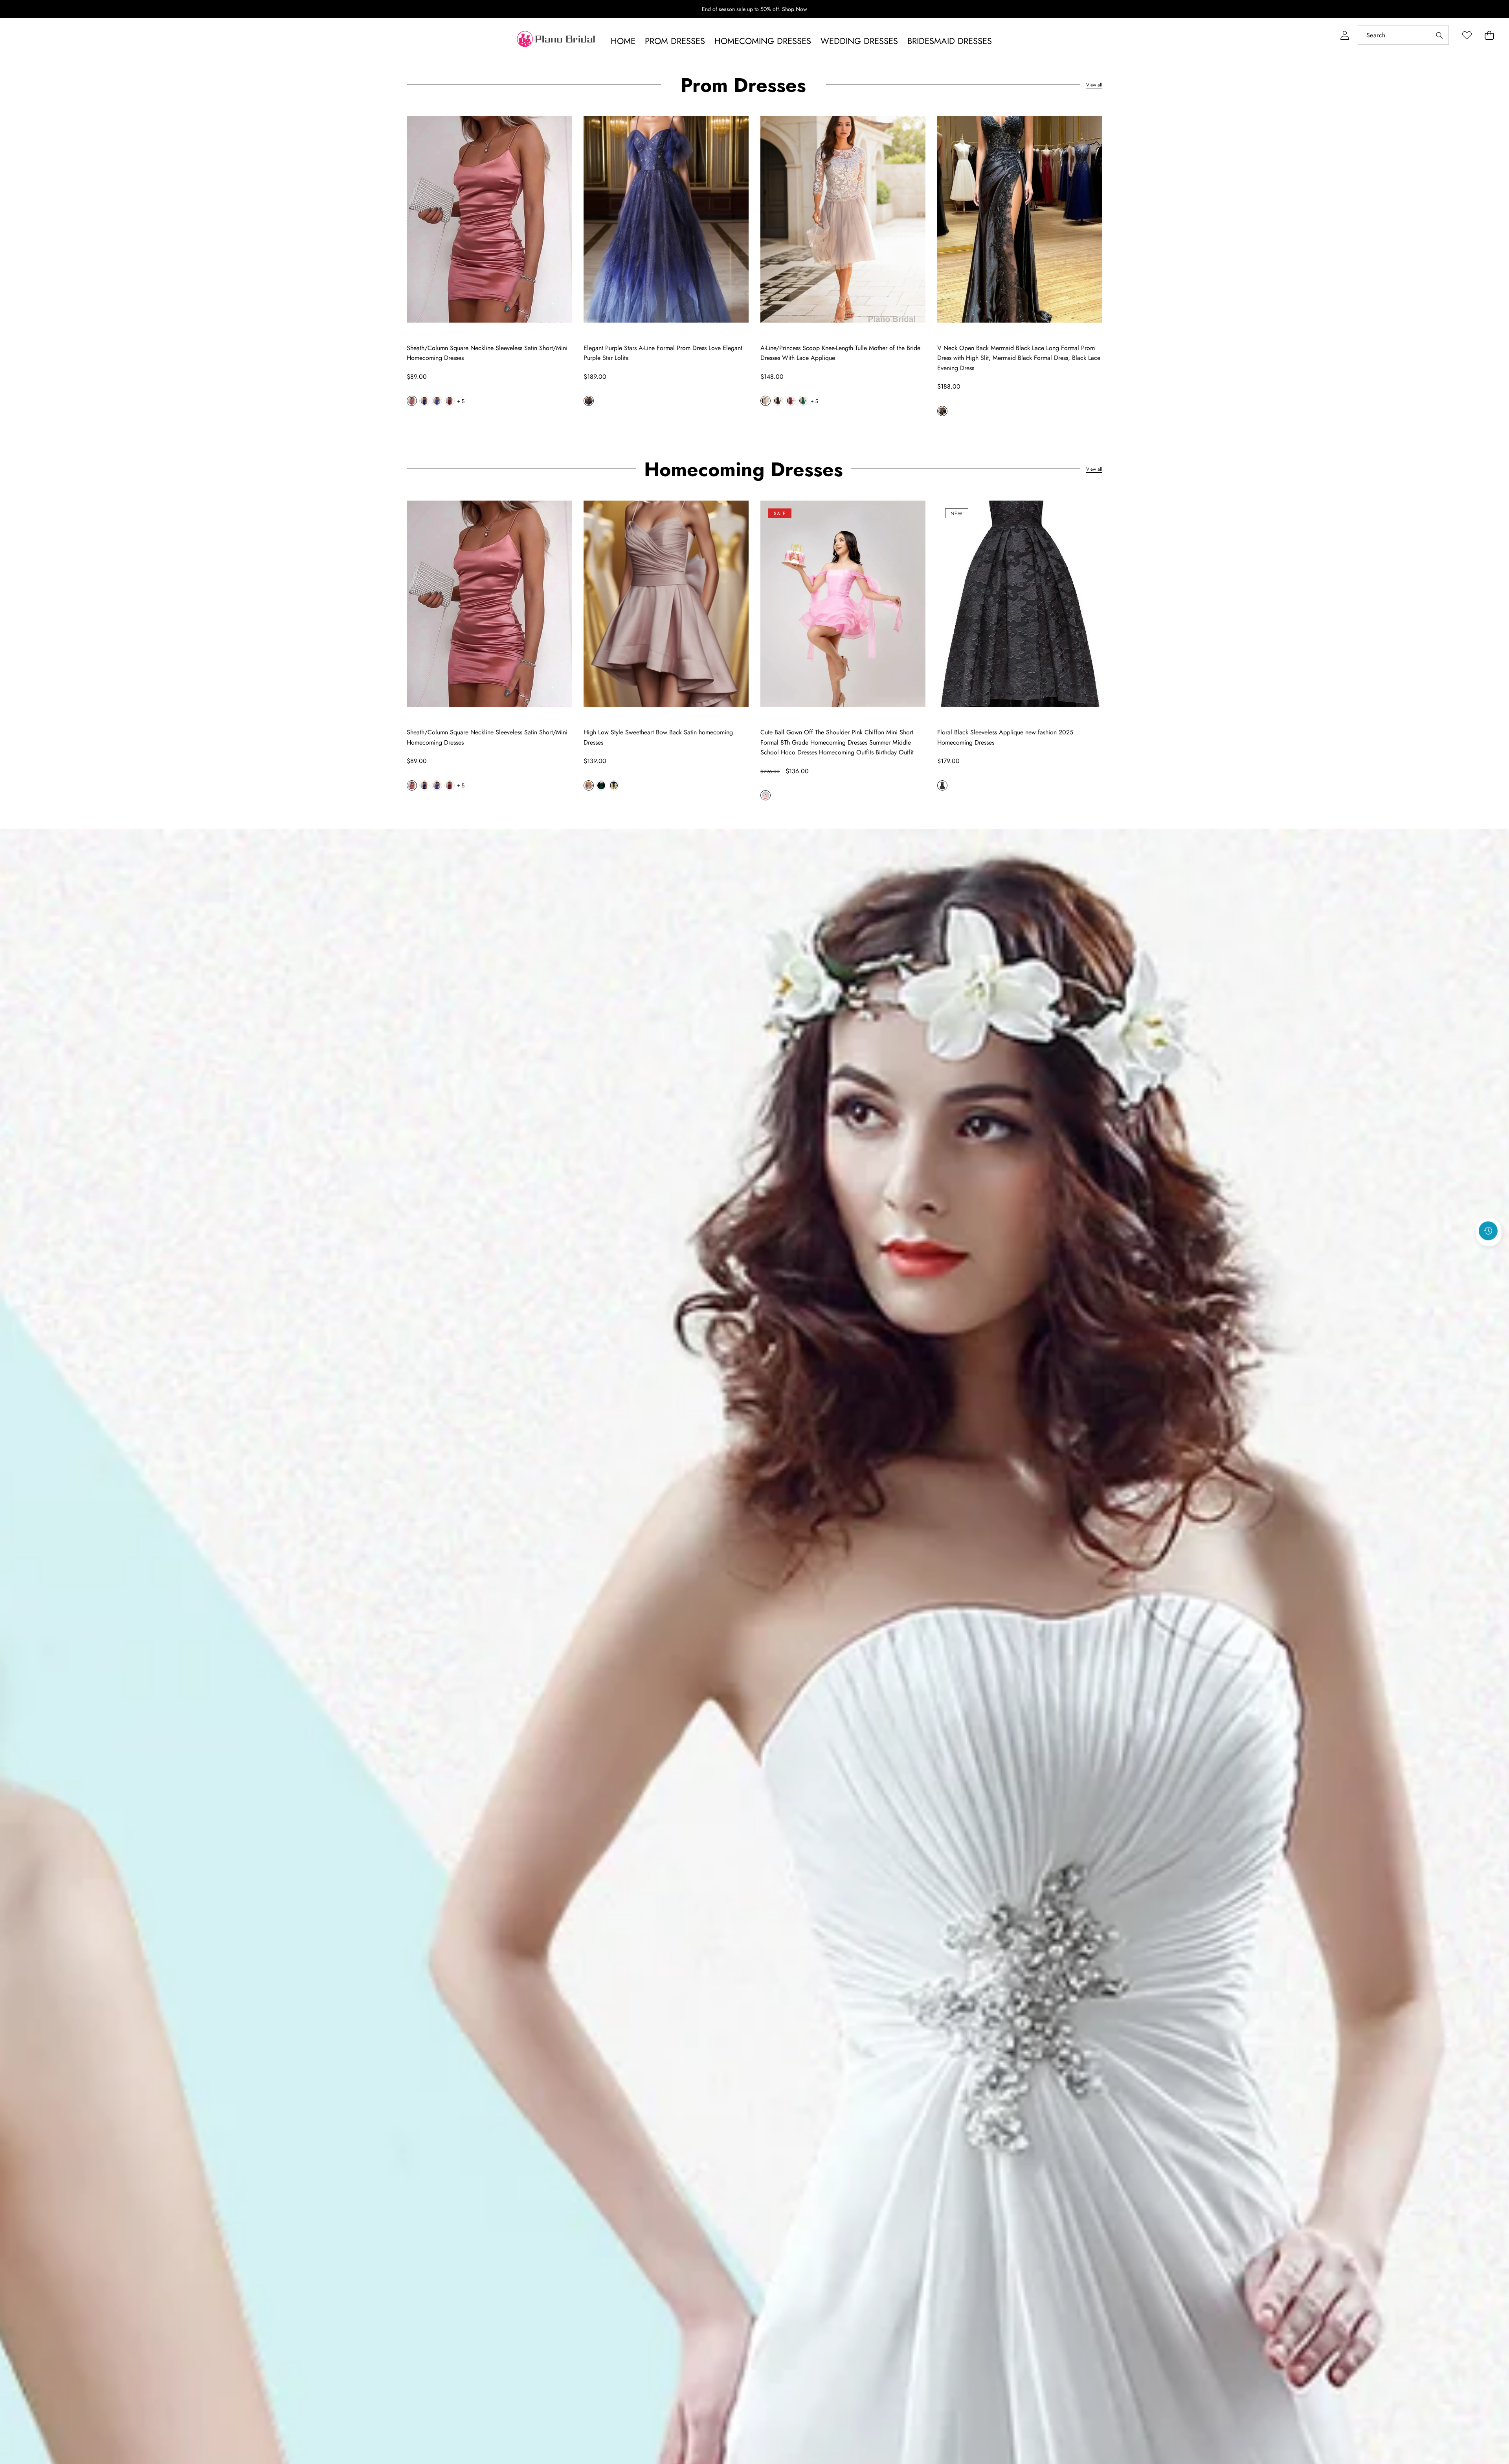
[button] (1489, 35)
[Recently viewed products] (1488, 1231)
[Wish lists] (1467, 35)
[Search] (1439, 35)
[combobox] (1403, 35)
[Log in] (1345, 35)
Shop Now (795, 9)
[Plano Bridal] (557, 41)
